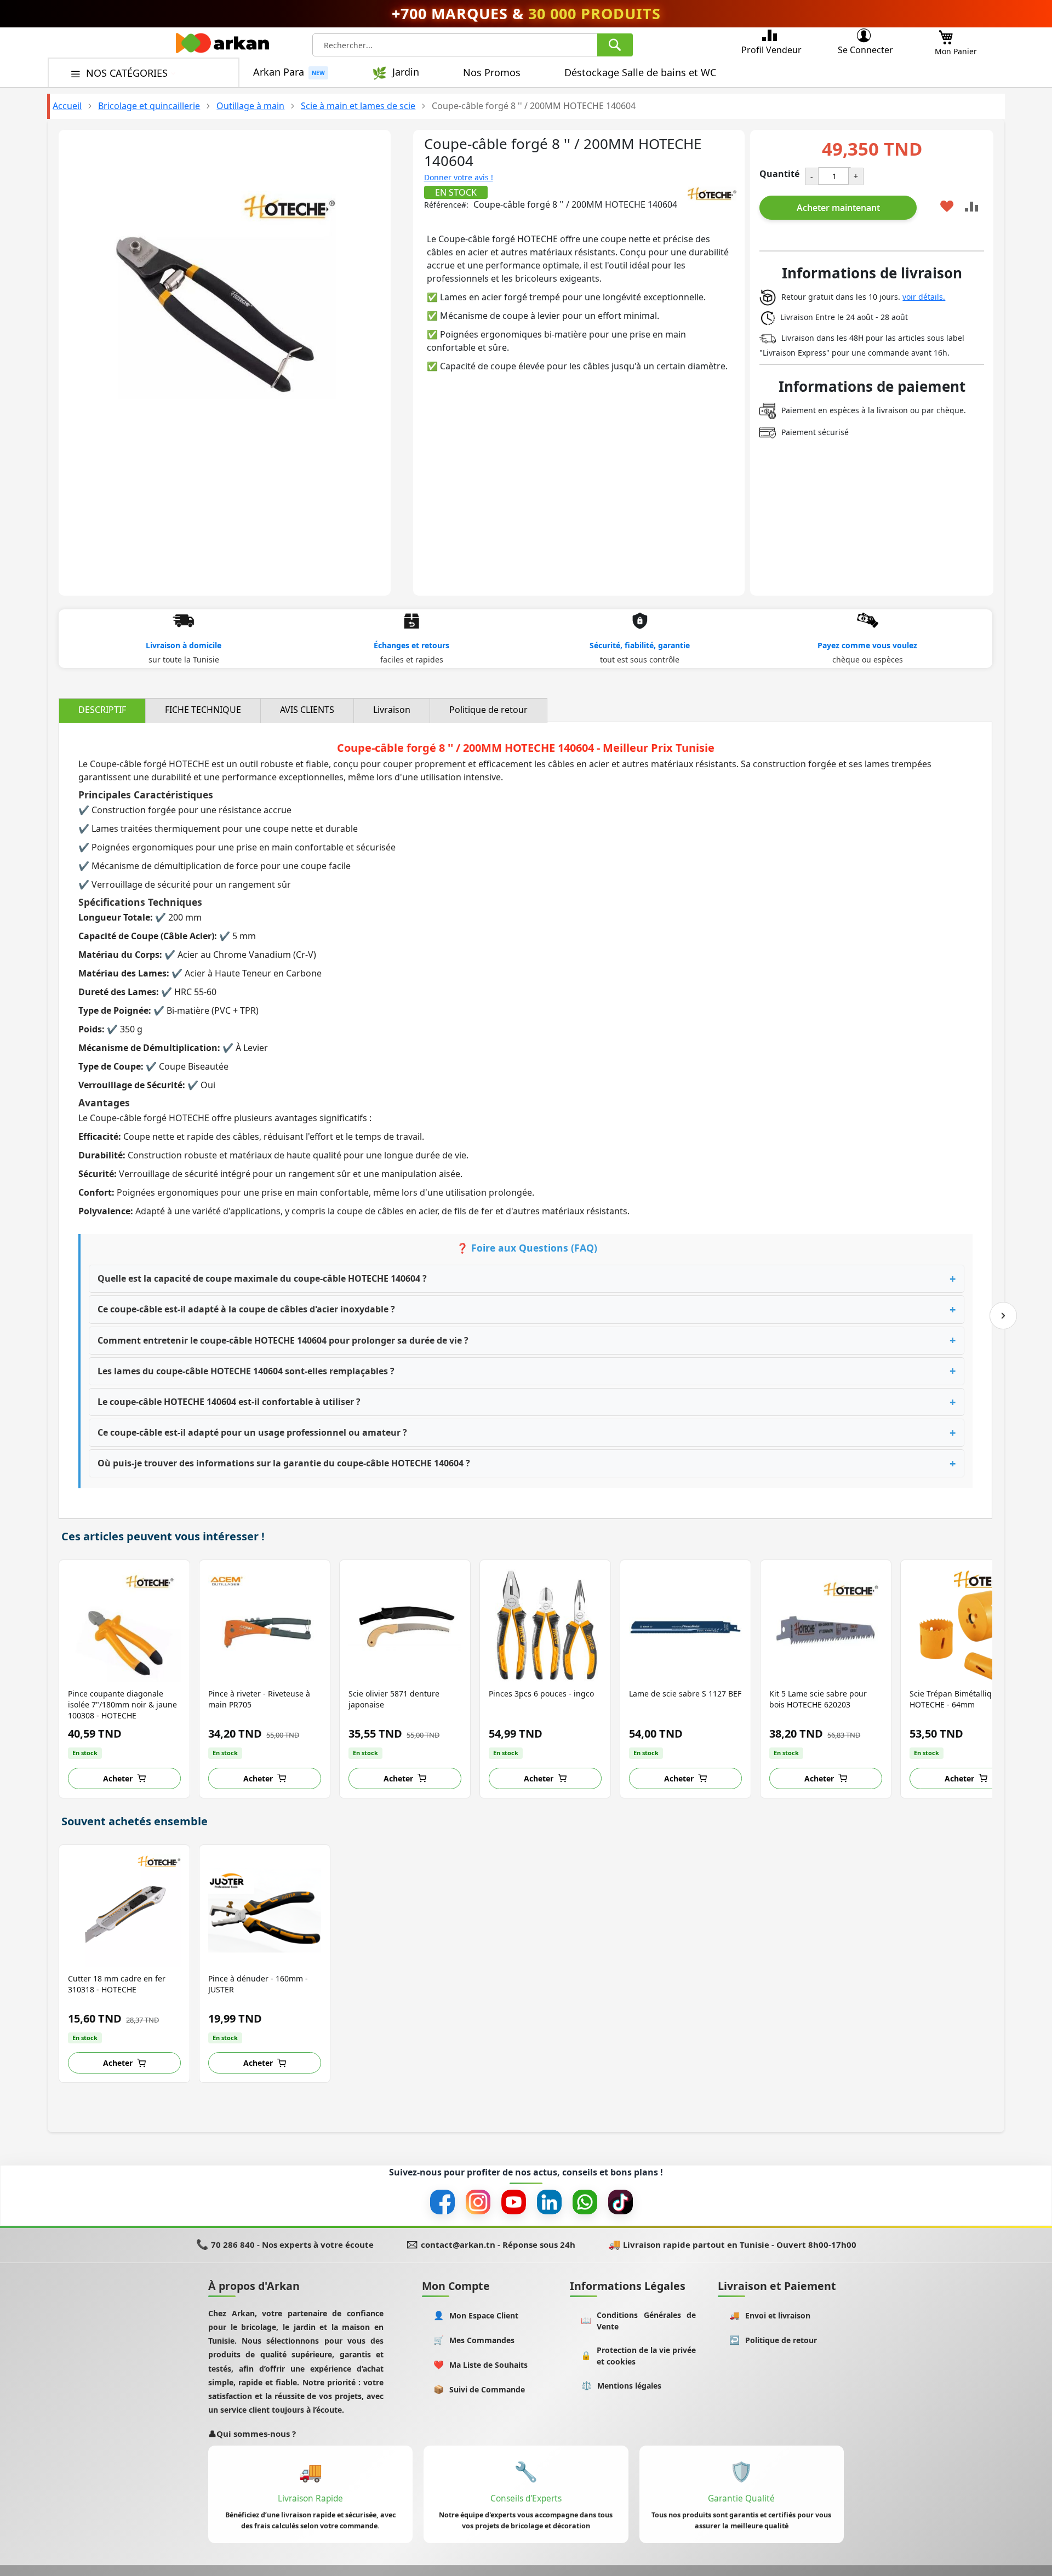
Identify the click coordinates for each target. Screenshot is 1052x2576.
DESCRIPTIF (102, 710)
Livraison (392, 710)
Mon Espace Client (476, 2315)
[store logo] (222, 46)
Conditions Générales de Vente (638, 2321)
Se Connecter (865, 50)
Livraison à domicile (184, 645)
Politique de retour (488, 710)
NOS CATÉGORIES (128, 73)
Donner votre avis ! (459, 177)
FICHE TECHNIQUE (203, 710)
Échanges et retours (411, 645)
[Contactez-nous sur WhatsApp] (585, 2202)
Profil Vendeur (771, 50)
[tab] (102, 710)
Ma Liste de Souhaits (481, 2365)
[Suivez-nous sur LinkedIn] (549, 2202)
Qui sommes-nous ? (252, 2434)
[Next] (1003, 1316)
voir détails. (924, 297)
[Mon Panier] (946, 34)
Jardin (406, 72)
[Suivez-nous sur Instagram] (478, 2202)
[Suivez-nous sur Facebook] (442, 2202)
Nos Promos (492, 72)
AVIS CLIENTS (307, 710)
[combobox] (473, 45)
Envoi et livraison (770, 2315)
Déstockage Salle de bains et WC (640, 72)
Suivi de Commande (479, 2389)
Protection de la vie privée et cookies (638, 2356)
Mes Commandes (474, 2340)
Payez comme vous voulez (867, 645)
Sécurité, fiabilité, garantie (640, 645)
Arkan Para (279, 72)
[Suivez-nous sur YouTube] (514, 2202)
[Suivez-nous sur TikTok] (621, 2202)
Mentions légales (622, 2386)
